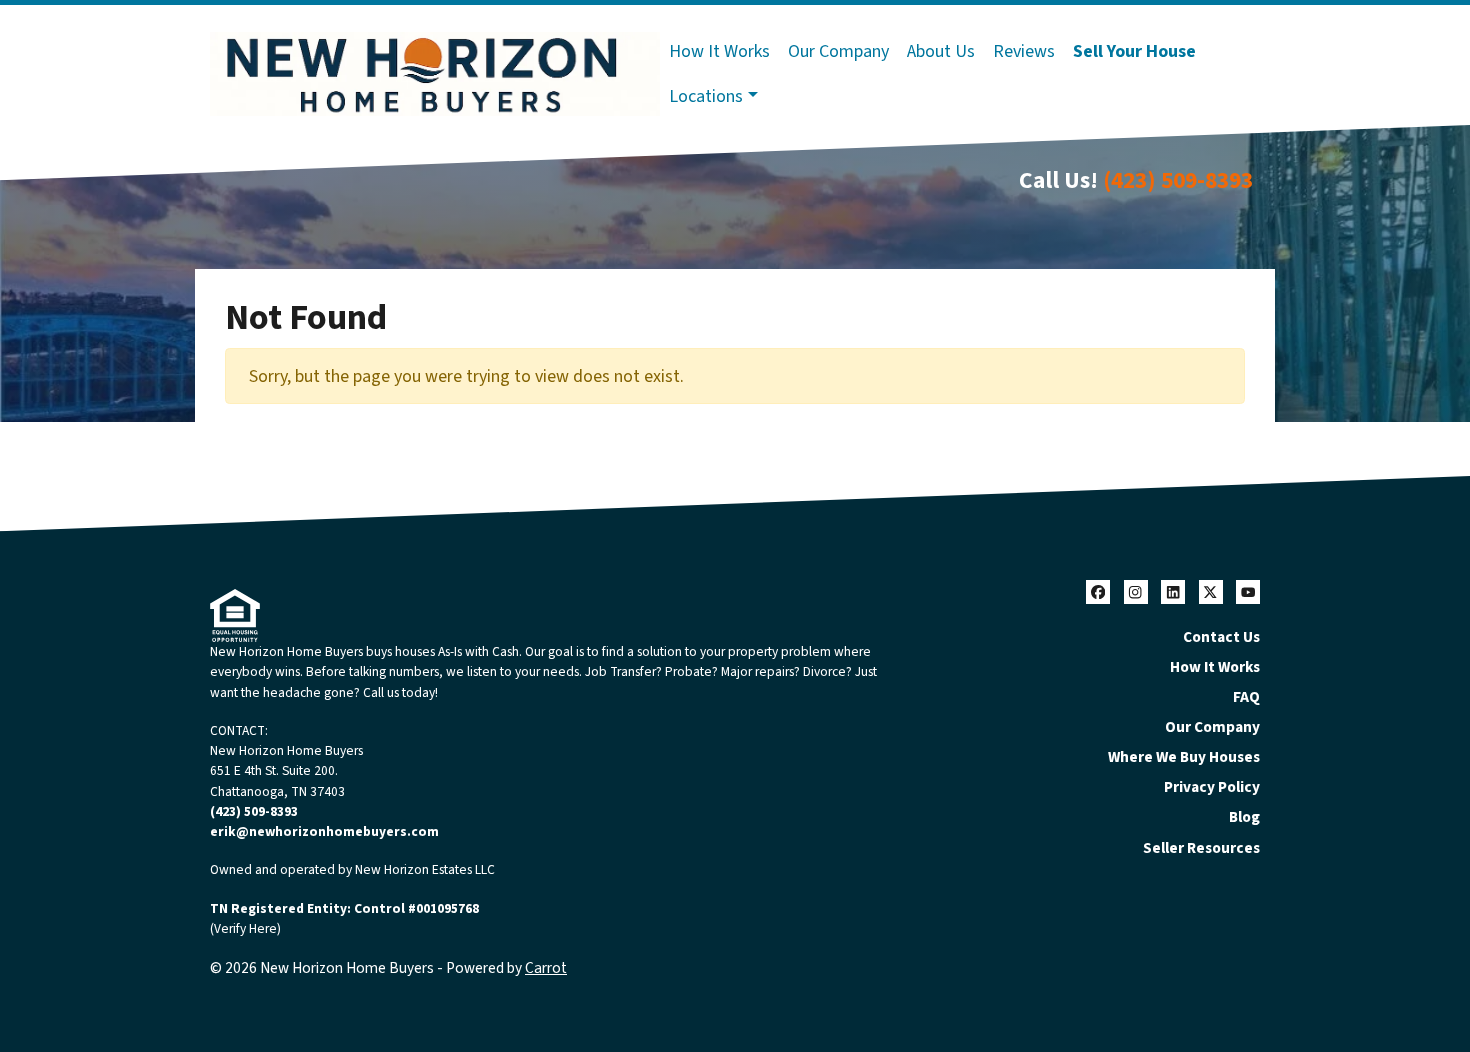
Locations (706, 96)
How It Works (719, 51)
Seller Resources (1201, 848)
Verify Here (245, 928)
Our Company (838, 51)
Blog (1244, 817)
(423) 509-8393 (1178, 180)
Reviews (1024, 51)
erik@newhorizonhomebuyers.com (324, 831)
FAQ (1246, 697)
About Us (941, 51)
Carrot (546, 968)
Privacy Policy (1212, 787)
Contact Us (1221, 637)
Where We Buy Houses (1184, 757)
